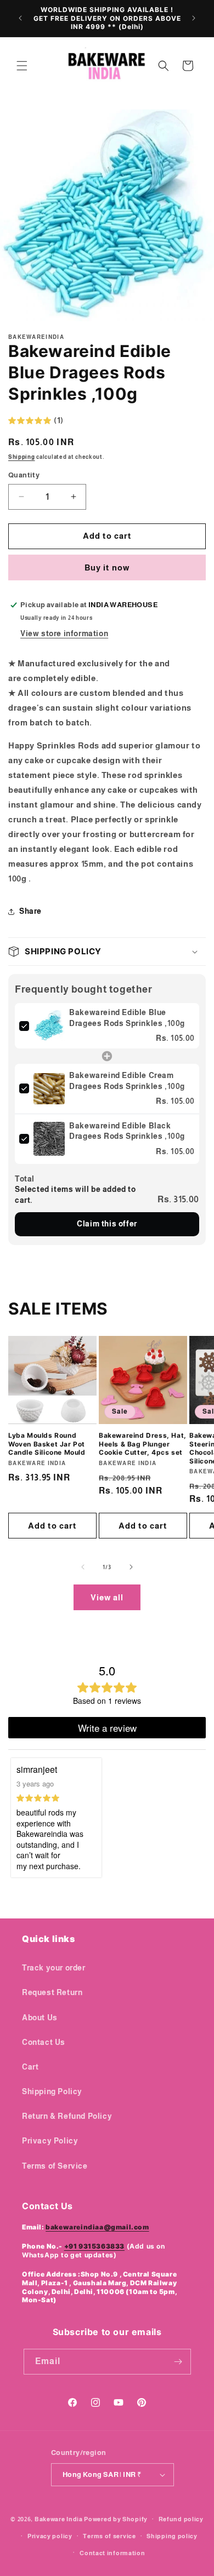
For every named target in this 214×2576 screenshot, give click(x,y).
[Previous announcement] (20, 18)
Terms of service (109, 2536)
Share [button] (30, 911)
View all (107, 1597)
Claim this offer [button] (107, 1224)
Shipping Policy (52, 2091)
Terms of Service (55, 2166)
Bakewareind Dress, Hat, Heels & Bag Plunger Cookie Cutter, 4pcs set (143, 1444)
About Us (40, 2018)
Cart (30, 2067)
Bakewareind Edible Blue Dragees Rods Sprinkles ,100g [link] (127, 1018)
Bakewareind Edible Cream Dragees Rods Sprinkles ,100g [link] (127, 1081)
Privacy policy (50, 2536)
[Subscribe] (178, 2362)
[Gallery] (107, 216)
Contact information (112, 2553)
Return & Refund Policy (67, 2116)
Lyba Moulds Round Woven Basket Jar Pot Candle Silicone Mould (47, 1444)
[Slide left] (83, 1567)
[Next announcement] (194, 18)
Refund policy (181, 2519)
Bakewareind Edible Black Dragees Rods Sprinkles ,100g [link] (127, 1131)
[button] (22, 66)
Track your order (54, 1968)
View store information (64, 633)
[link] (49, 1026)
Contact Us (44, 2042)
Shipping (22, 457)
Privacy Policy (50, 2141)
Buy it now (107, 567)
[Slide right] (131, 1567)
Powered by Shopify (116, 2519)
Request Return (52, 1992)
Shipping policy (172, 2536)
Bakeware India (59, 2519)
